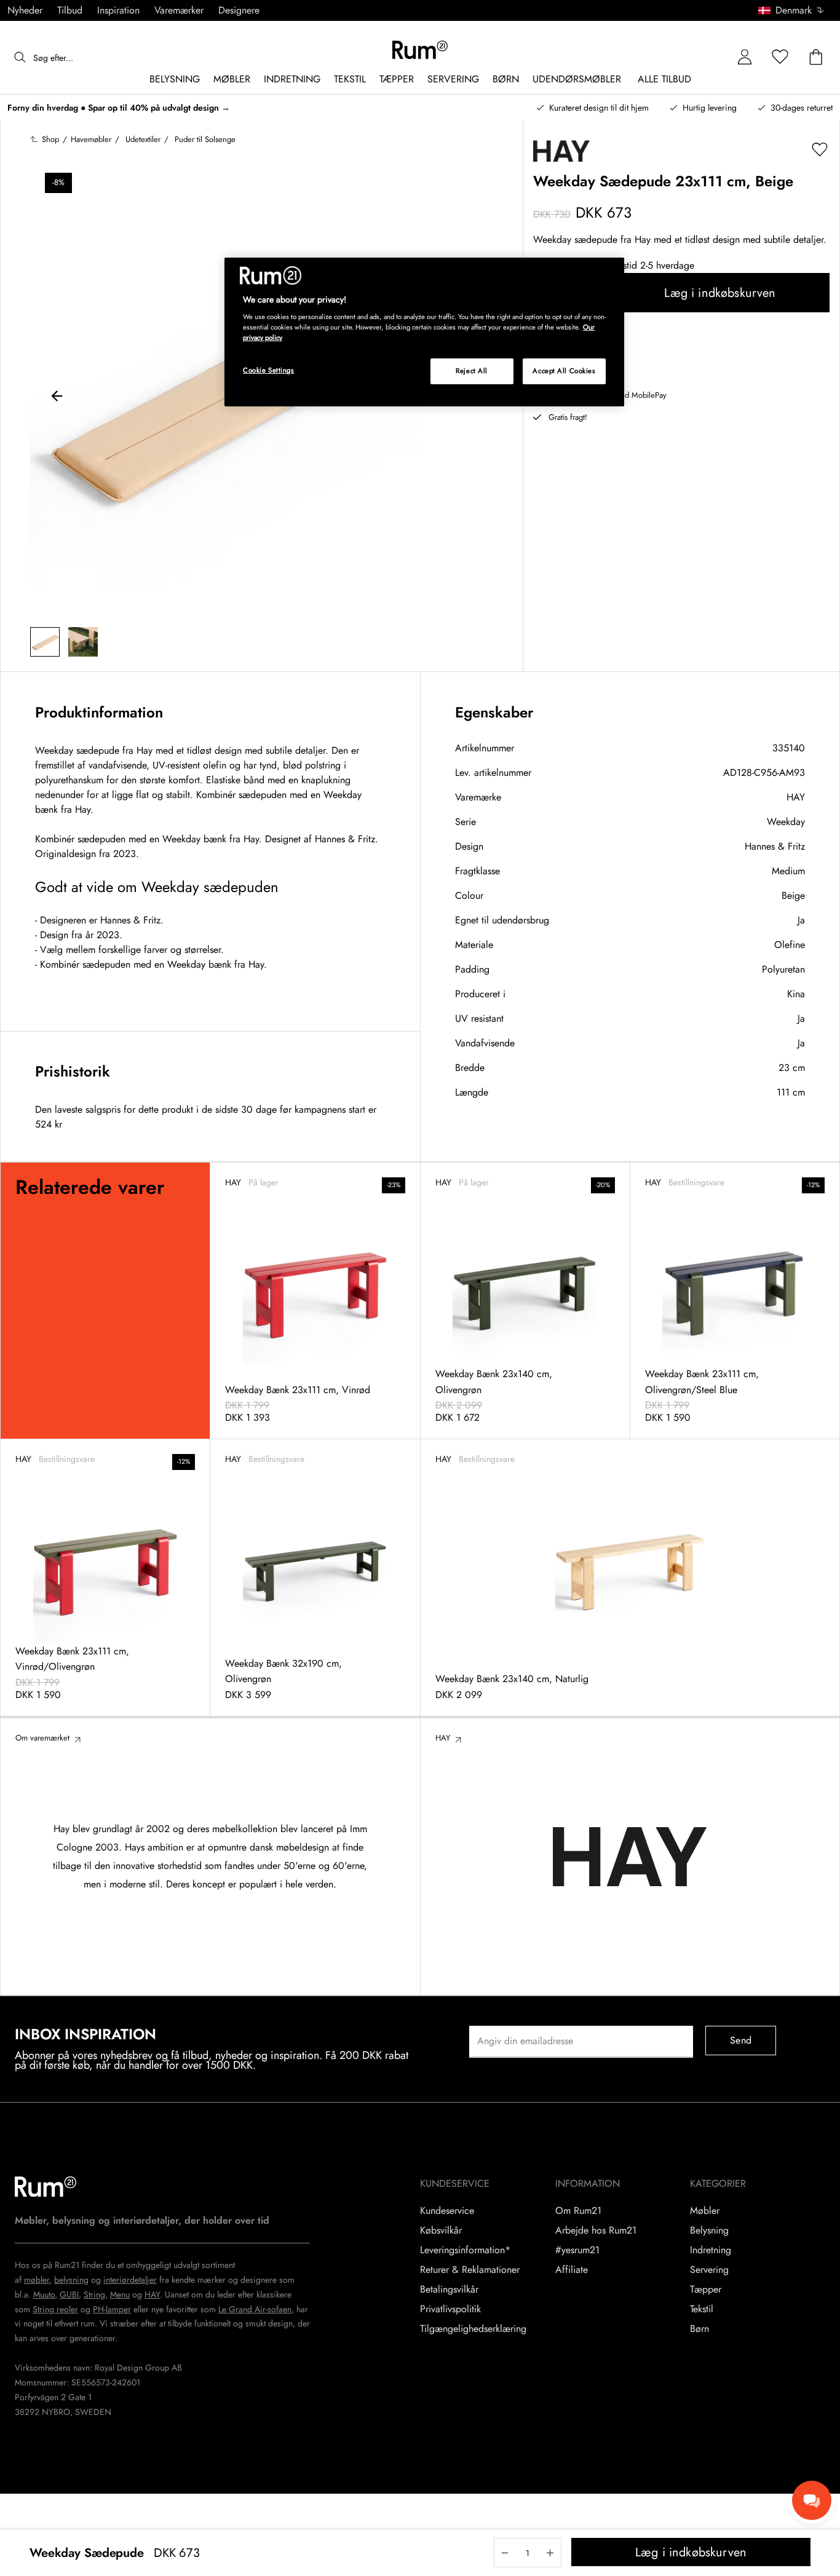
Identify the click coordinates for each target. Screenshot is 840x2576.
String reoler (55, 2309)
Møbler (705, 2211)
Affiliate (572, 2270)
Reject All (472, 371)
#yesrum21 (577, 2250)
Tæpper (706, 2290)
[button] (795, 10)
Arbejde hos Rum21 (596, 2230)
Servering (709, 2270)
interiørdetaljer (130, 2280)
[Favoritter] (780, 57)
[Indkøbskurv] (816, 57)
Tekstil (702, 2309)
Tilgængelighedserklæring (473, 2329)
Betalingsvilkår (449, 2290)
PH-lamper (112, 2309)
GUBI (69, 2294)
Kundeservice (447, 2211)
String (94, 2294)
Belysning (709, 2230)
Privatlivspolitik (450, 2309)
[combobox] (792, 10)
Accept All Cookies (564, 371)
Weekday (786, 822)
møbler (37, 2280)
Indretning (711, 2250)
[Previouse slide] (57, 398)
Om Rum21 (578, 2211)
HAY (796, 797)
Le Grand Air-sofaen (255, 2309)
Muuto (44, 2294)
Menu (120, 2294)
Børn (699, 2329)
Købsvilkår (441, 2230)
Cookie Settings (269, 370)
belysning (71, 2280)
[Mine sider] (745, 57)
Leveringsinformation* (465, 2250)
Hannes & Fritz (775, 846)
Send (741, 2040)
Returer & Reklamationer (470, 2270)
